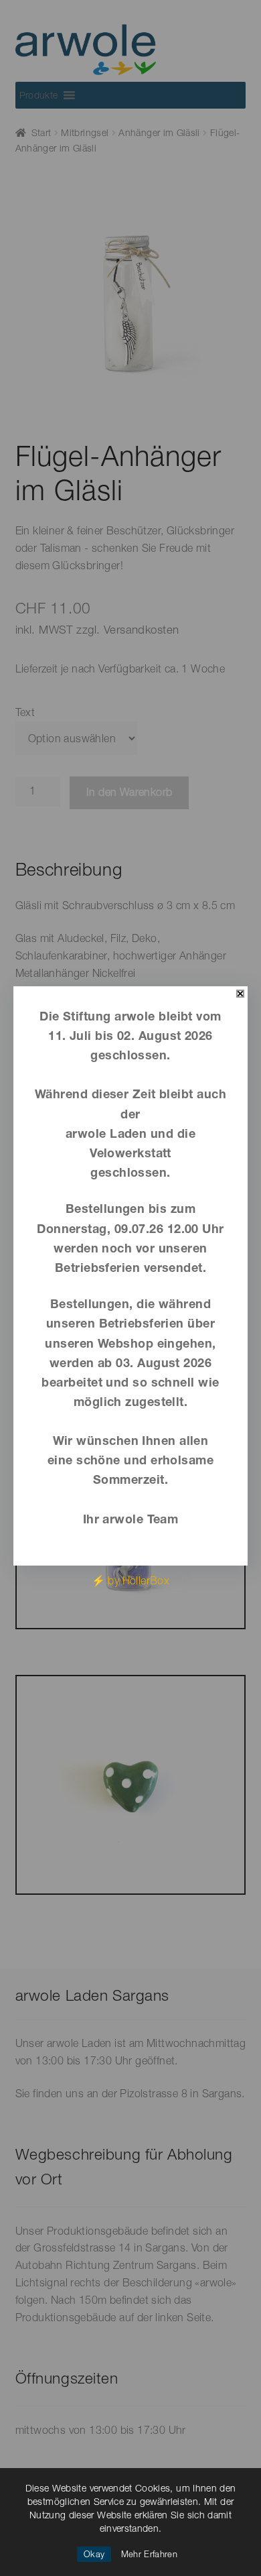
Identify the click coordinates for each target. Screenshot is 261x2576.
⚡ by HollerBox (131, 1580)
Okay (94, 2554)
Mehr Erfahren (149, 2554)
